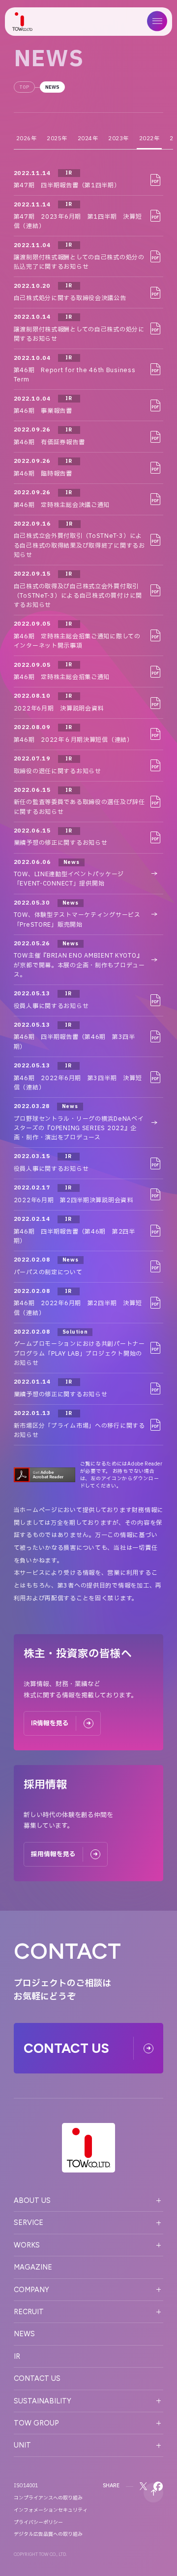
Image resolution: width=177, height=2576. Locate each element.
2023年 (118, 139)
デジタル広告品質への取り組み (48, 2534)
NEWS (52, 87)
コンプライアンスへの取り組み (48, 2498)
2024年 (88, 139)
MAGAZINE (33, 2267)
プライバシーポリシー (38, 2523)
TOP (24, 87)
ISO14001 (26, 2486)
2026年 (27, 139)
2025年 (57, 139)
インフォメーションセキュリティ (51, 2510)
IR (17, 2356)
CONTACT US (37, 2378)
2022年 (149, 139)
